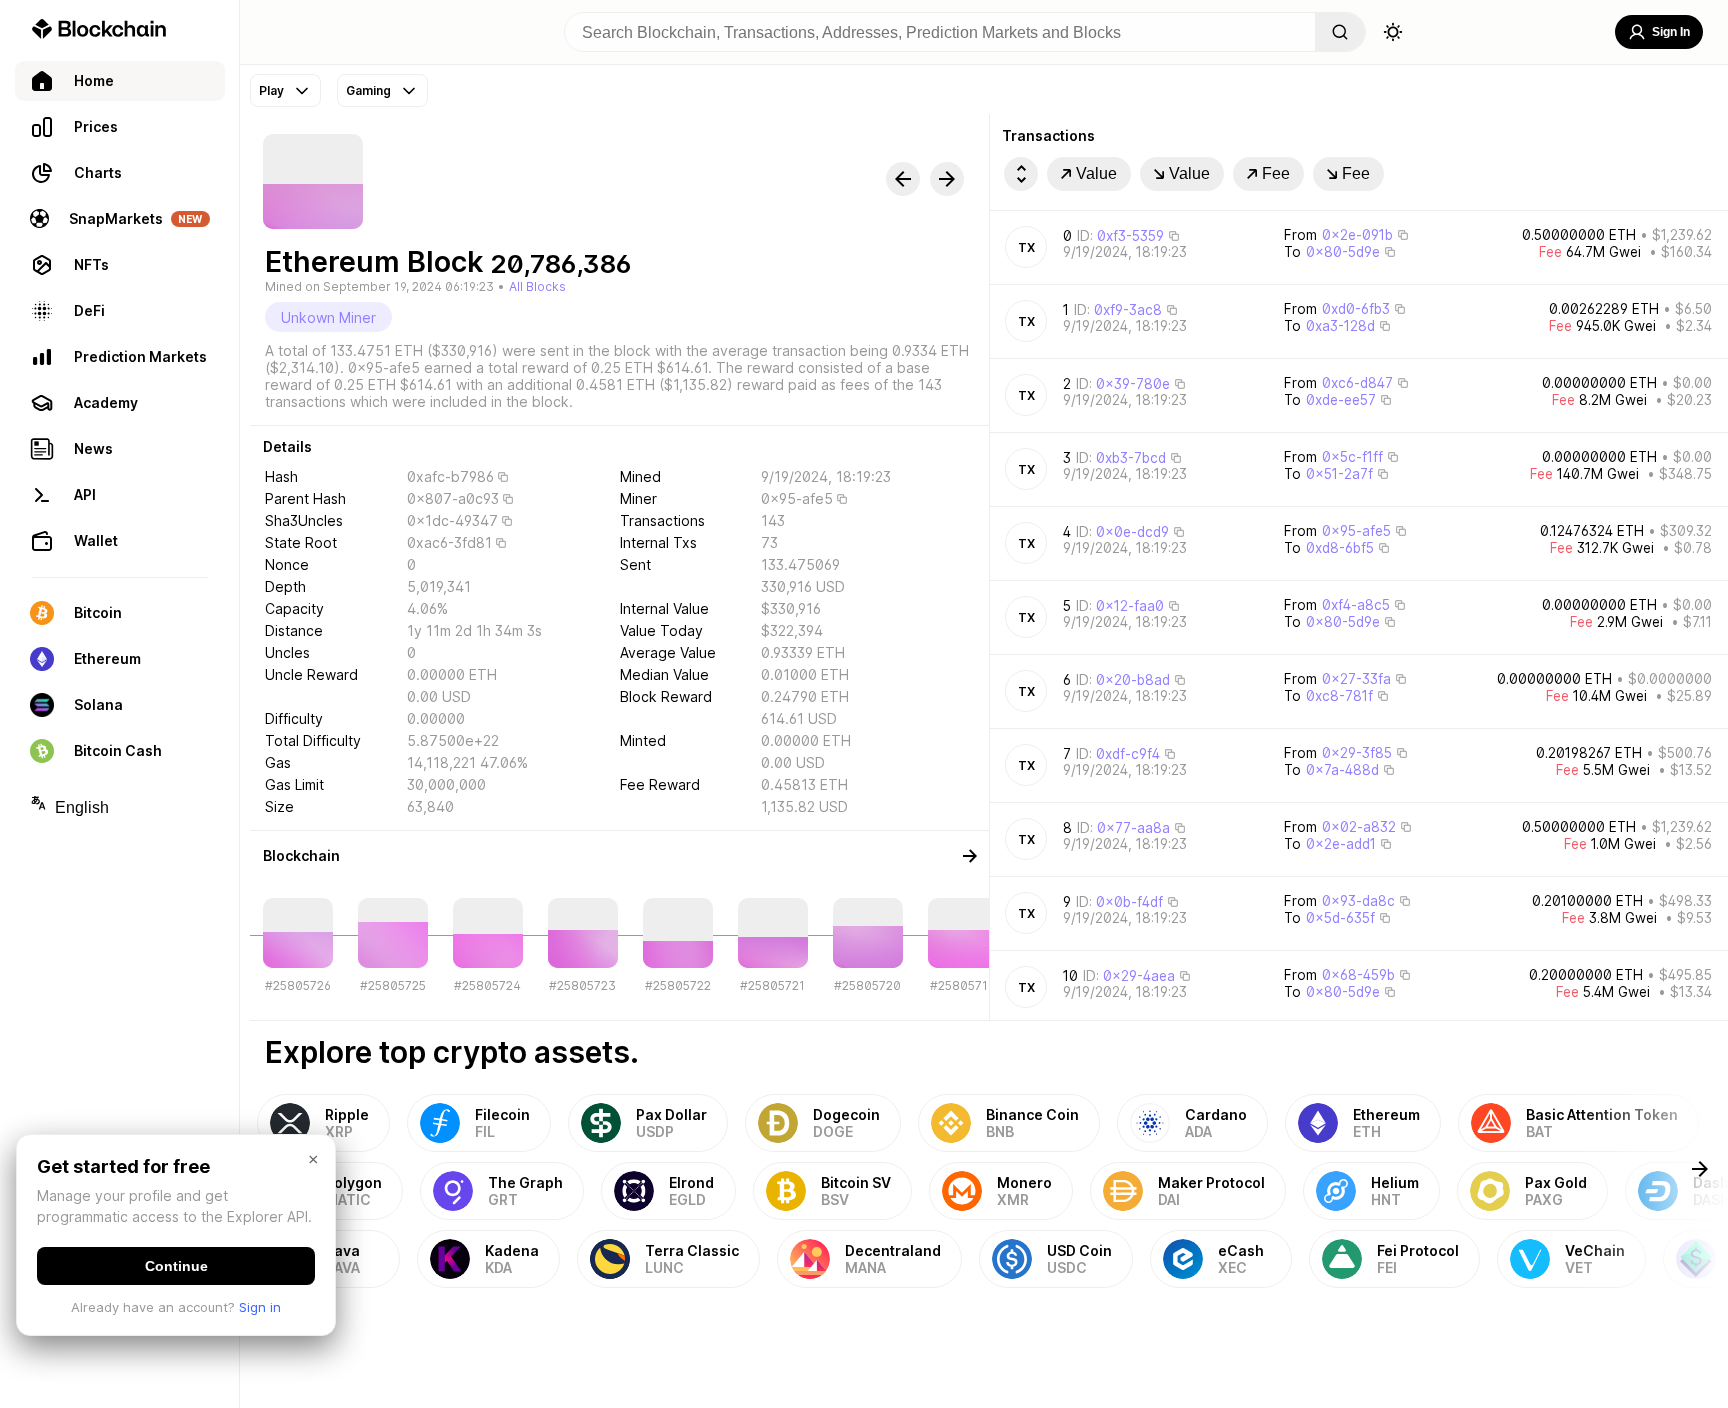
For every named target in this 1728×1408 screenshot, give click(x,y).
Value (1096, 173)
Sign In (1671, 32)
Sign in (260, 1307)
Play (271, 90)
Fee (1276, 173)
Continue (176, 1266)
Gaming (368, 90)
